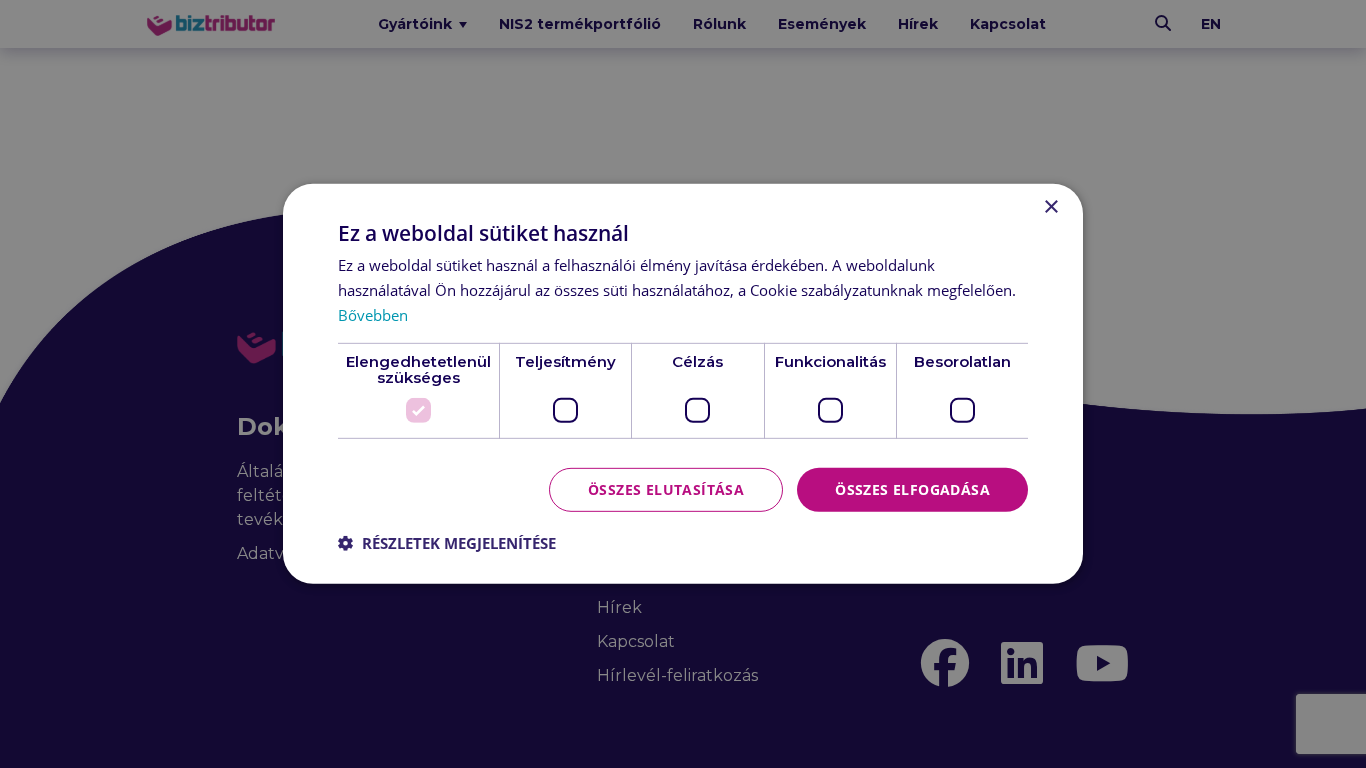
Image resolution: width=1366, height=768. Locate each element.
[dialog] (683, 384)
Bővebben (373, 315)
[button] (447, 543)
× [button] (1050, 207)
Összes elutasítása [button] (666, 488)
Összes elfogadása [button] (912, 488)
